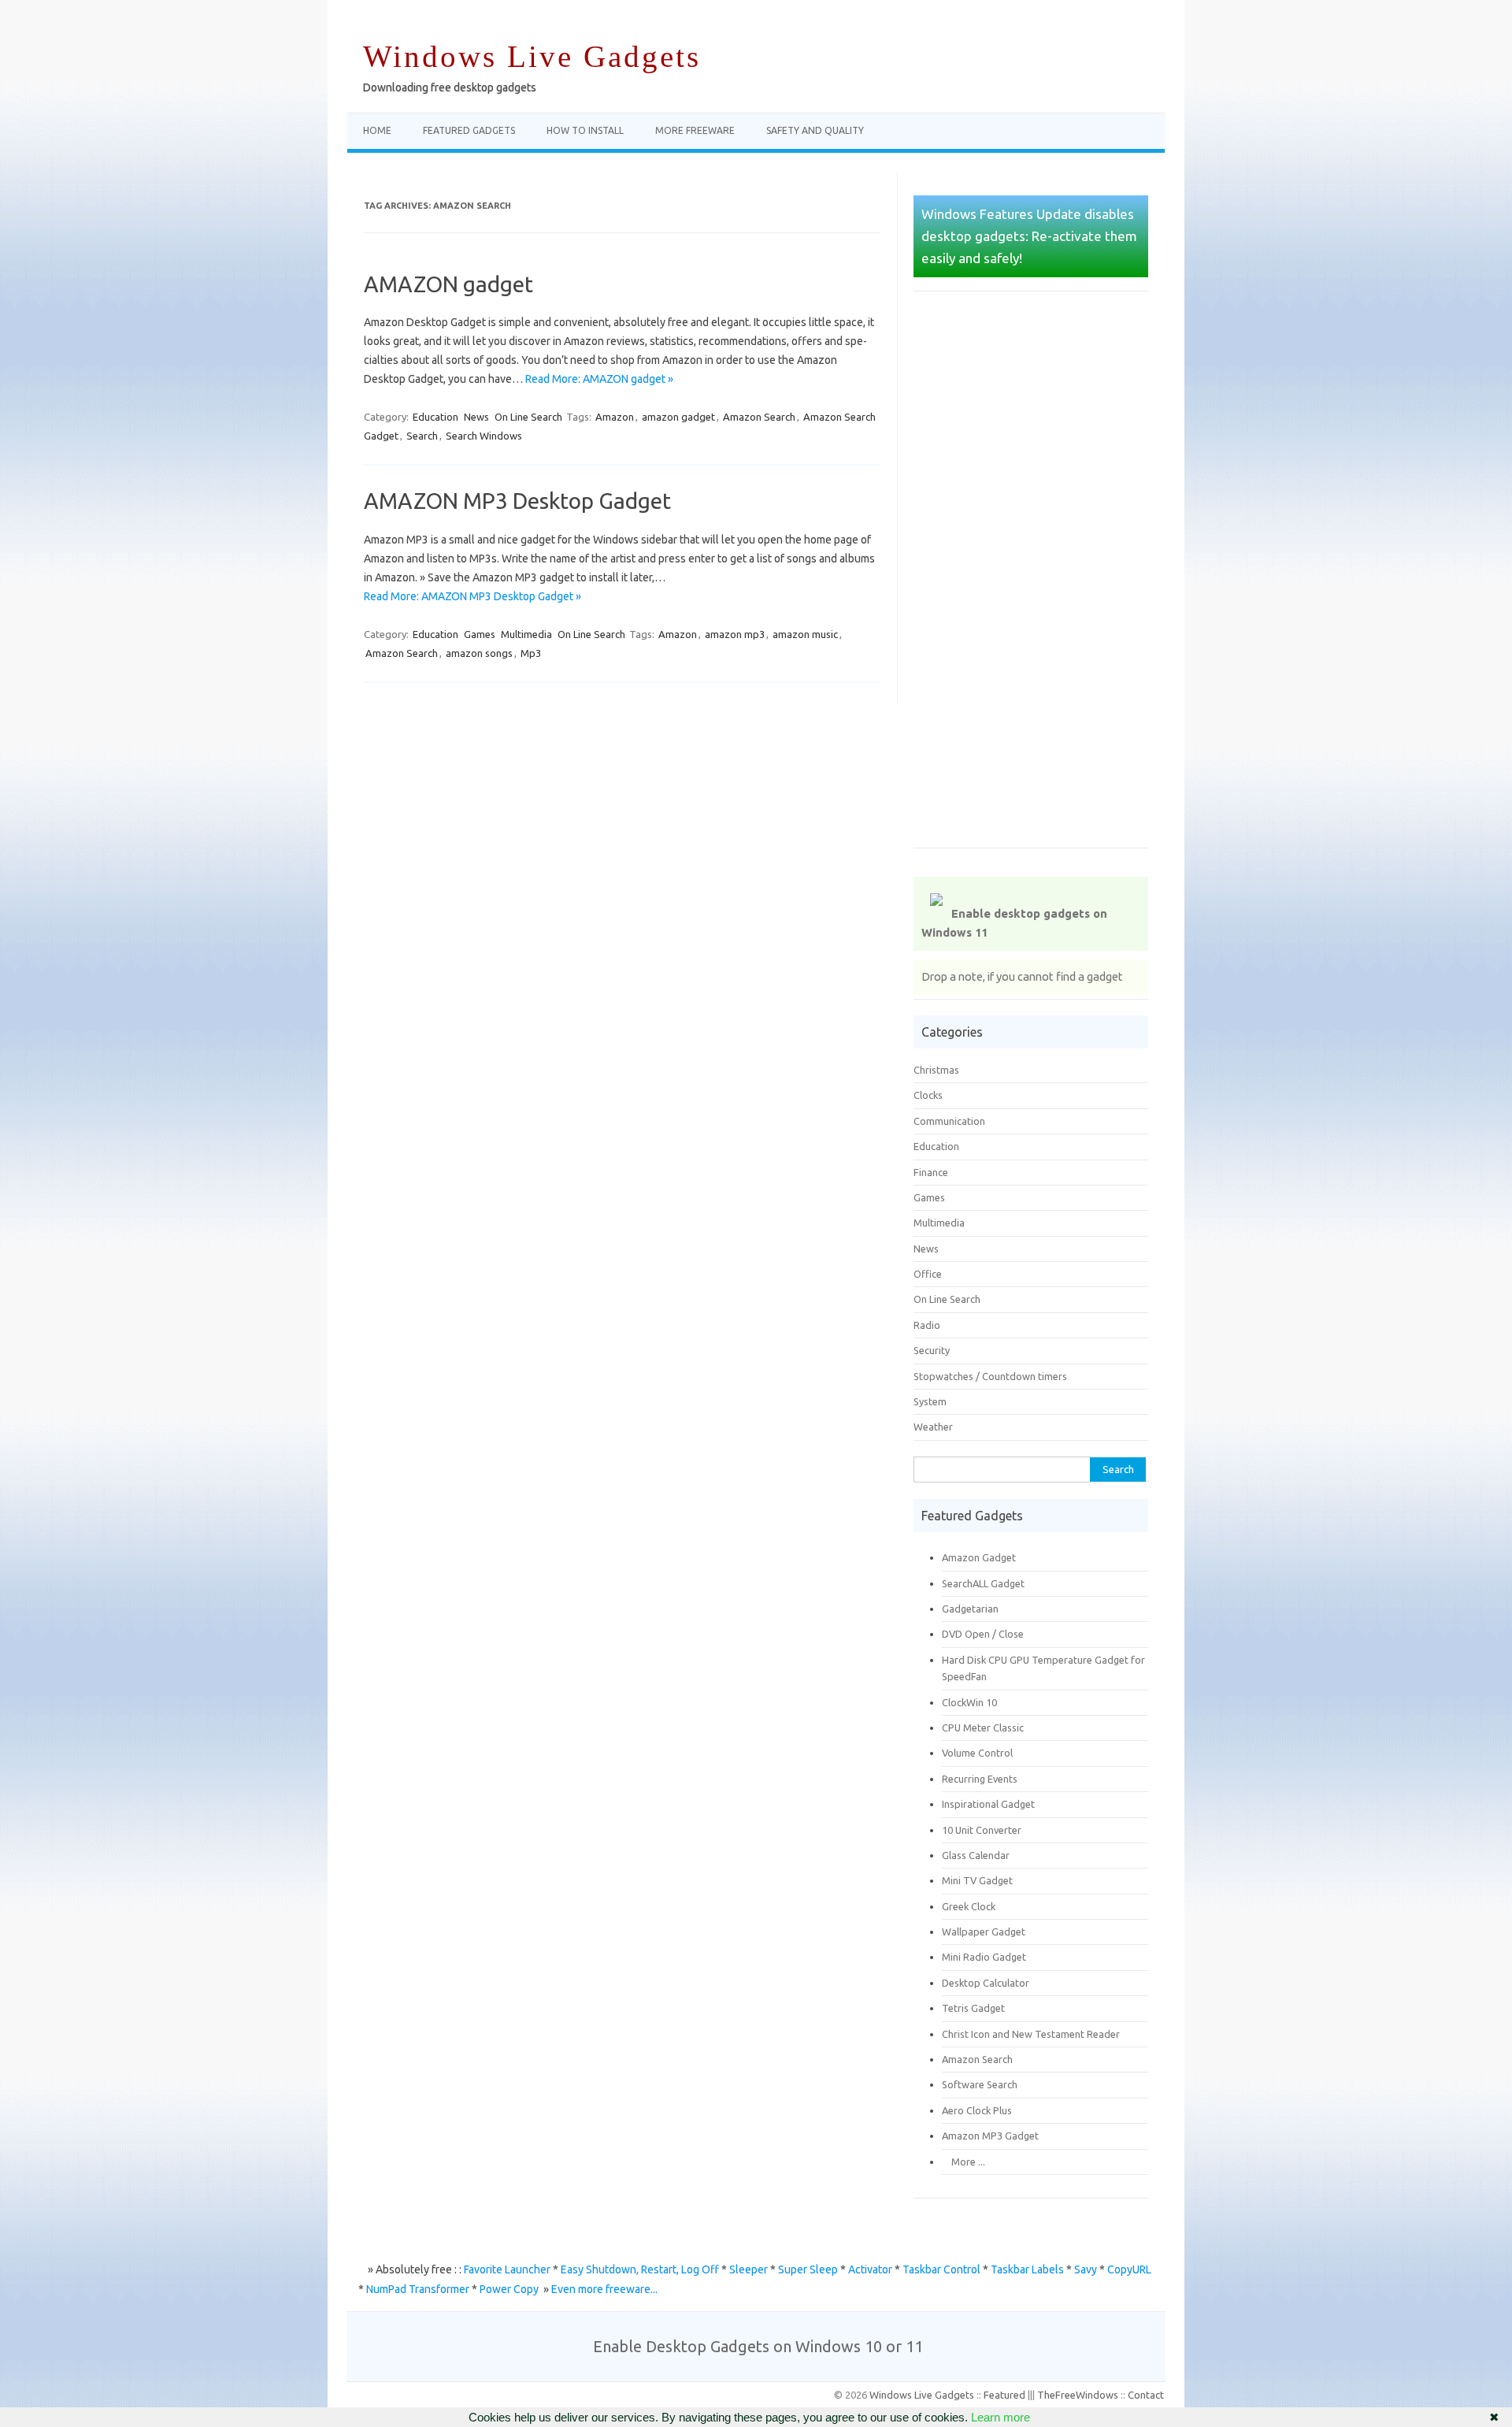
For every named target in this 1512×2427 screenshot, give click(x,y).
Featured (1004, 2395)
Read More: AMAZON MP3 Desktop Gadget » (472, 596)
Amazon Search (759, 417)
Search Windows (484, 436)
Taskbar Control (941, 2269)
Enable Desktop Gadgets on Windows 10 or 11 (758, 2346)
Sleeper (749, 2269)
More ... (964, 2162)
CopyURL (1129, 2269)
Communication (949, 1121)
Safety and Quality (815, 130)
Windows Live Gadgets (532, 56)
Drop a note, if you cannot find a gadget (1022, 976)
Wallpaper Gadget (984, 1932)
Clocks (928, 1095)
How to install (585, 130)
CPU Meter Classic (983, 1727)
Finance (931, 1172)
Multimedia (526, 634)
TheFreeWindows (1078, 2395)
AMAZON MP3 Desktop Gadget (517, 501)
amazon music (805, 634)
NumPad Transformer (418, 2289)
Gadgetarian (970, 1609)
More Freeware (695, 130)
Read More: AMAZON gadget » (599, 379)
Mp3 (531, 653)
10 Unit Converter (982, 1830)
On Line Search (528, 417)
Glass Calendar (976, 1855)
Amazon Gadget (979, 1557)
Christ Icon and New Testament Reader (1031, 2034)
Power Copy (509, 2289)
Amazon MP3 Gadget (990, 2136)
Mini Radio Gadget (984, 1957)
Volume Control (977, 1753)
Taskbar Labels (1027, 2269)
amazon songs (479, 653)
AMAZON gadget (448, 284)
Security (932, 1350)
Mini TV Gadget (977, 1880)
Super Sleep (808, 2269)
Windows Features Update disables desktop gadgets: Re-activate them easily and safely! (1029, 236)
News (476, 417)
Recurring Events (980, 1779)
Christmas (936, 1070)
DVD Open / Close (983, 1634)
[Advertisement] (1031, 581)
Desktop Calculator (986, 1983)
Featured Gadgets (469, 130)
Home (377, 130)
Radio (927, 1325)
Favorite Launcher (507, 2269)
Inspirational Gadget (988, 1804)
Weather (933, 1427)
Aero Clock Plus (977, 2110)
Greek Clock (969, 1906)
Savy (1086, 2269)
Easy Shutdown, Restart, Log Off (640, 2269)
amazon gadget (678, 417)
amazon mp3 (735, 634)
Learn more (1001, 2417)
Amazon (615, 417)
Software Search (980, 2084)
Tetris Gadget (973, 2008)
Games (480, 634)
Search (422, 436)
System (930, 1401)
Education (435, 417)
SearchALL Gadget (983, 1583)
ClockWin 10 (969, 1702)
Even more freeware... (604, 2289)
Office (928, 1274)
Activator (870, 2269)
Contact (1146, 2395)
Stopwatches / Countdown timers (990, 1376)
